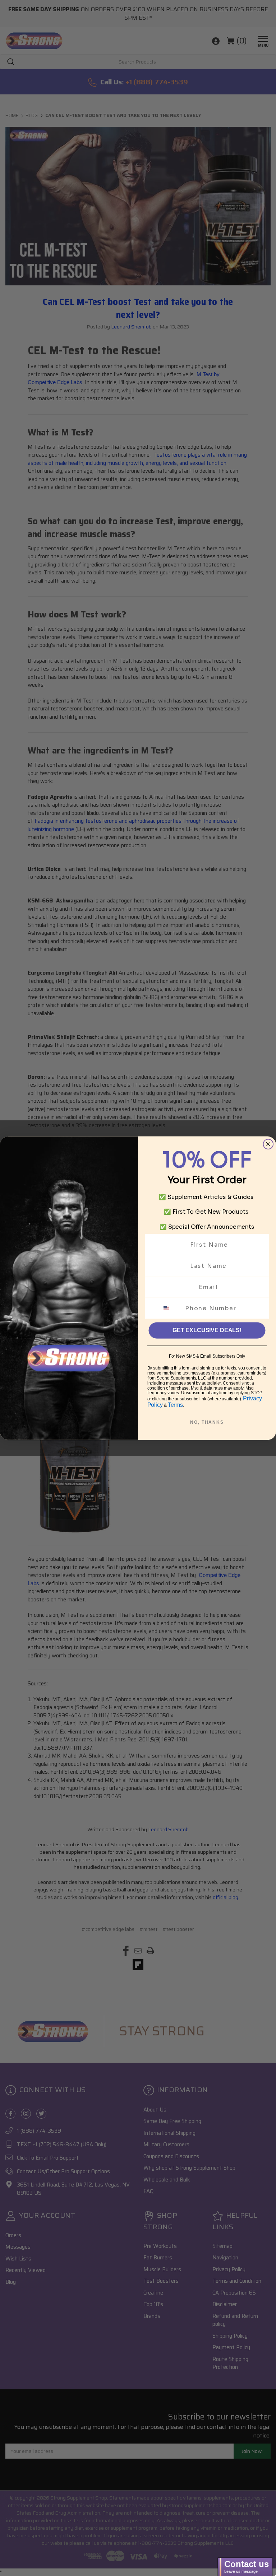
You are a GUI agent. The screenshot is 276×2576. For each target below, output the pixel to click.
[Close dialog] (268, 1144)
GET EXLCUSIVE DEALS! (207, 1330)
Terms (175, 1404)
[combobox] (171, 1308)
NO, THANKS (207, 1422)
